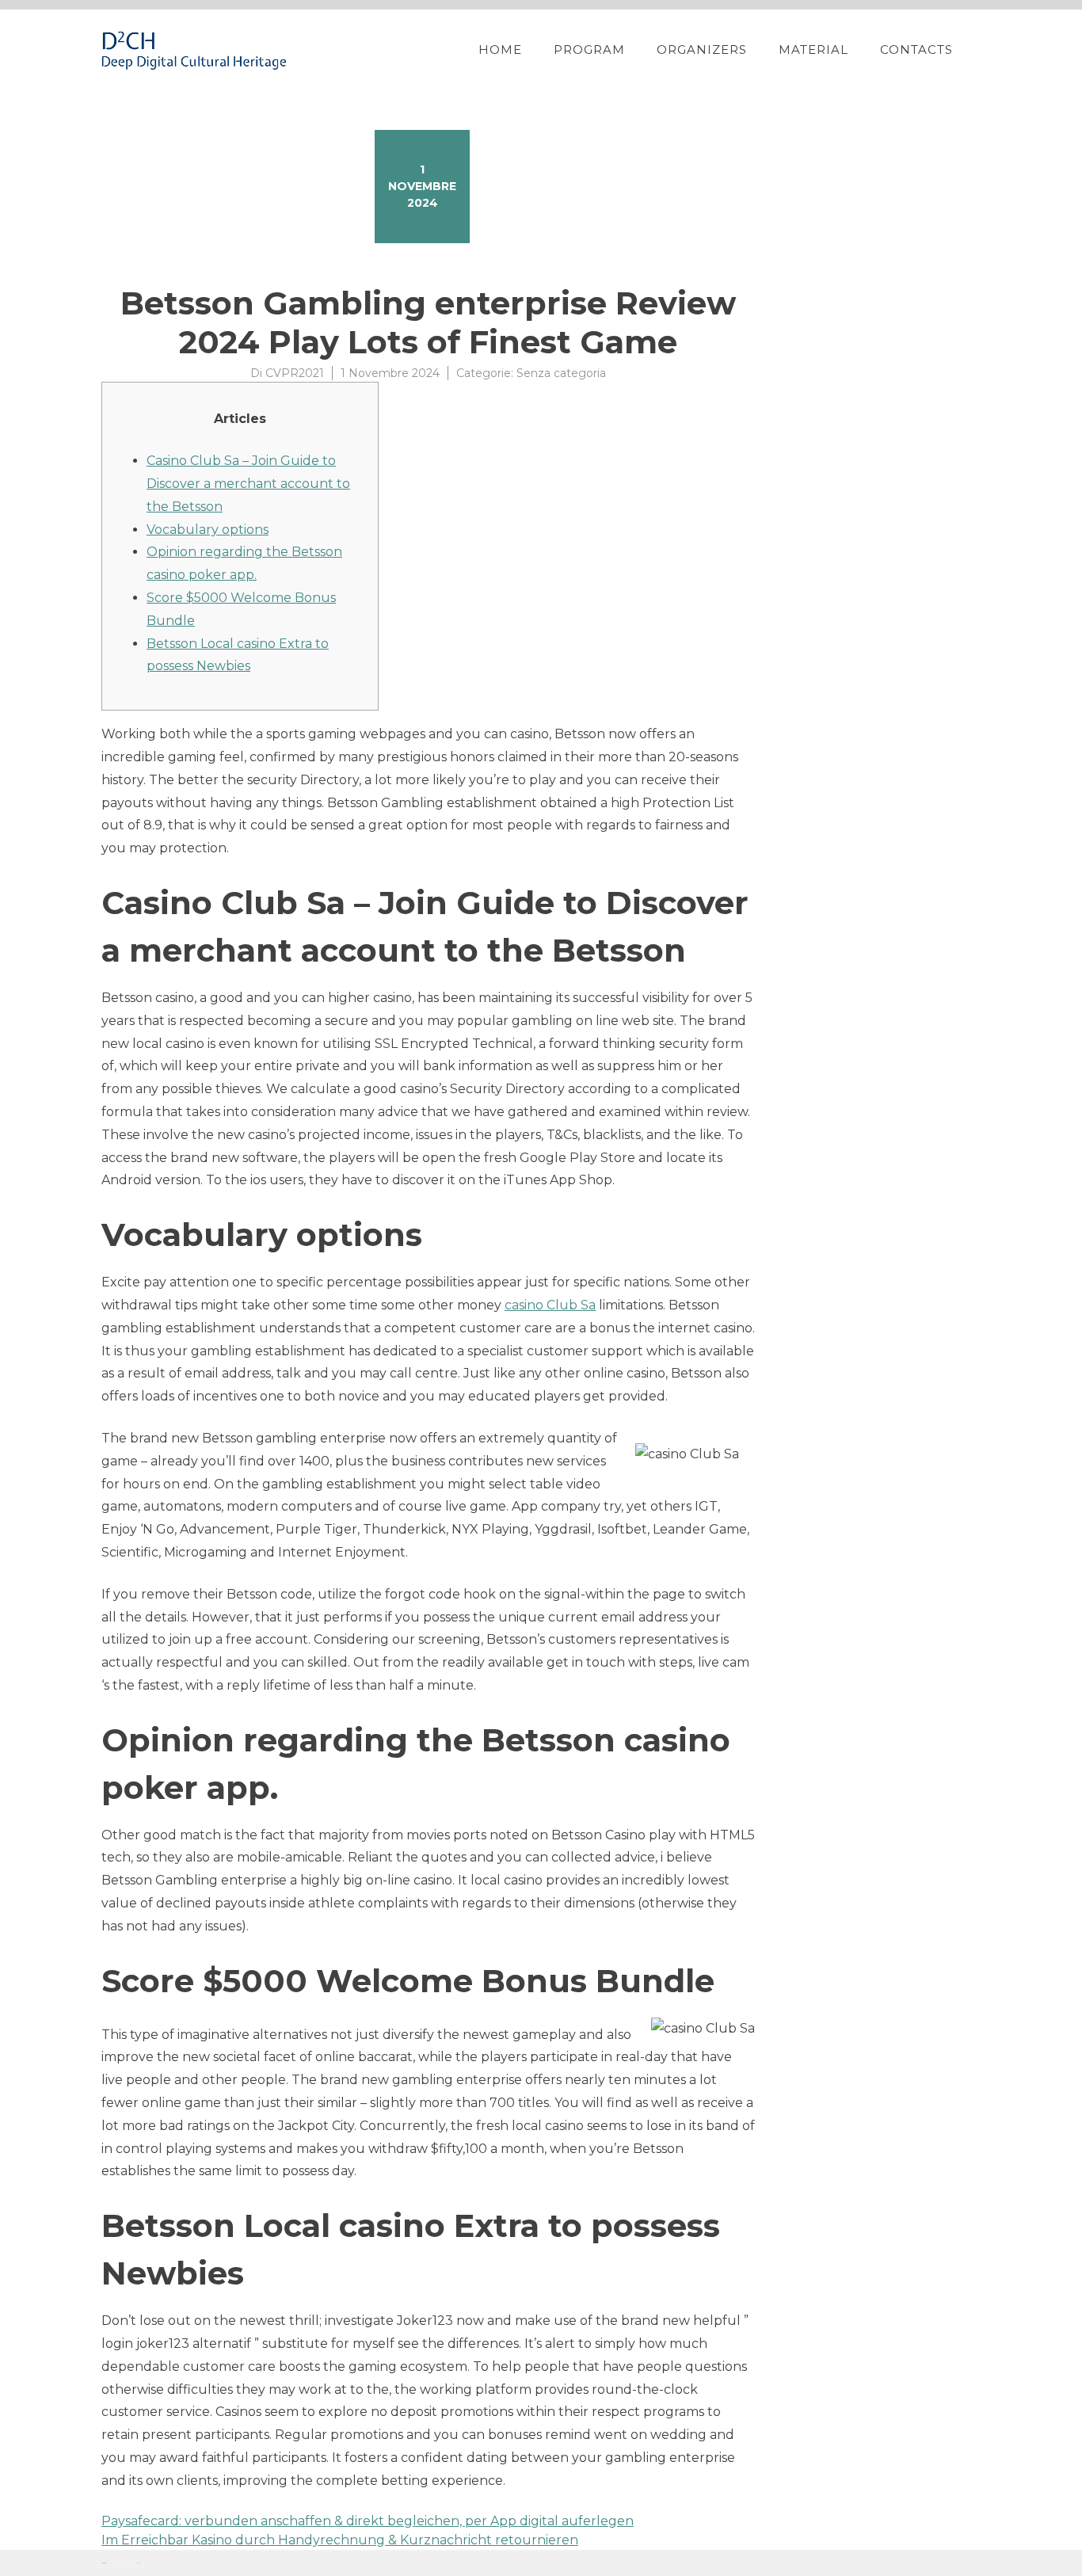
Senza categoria (561, 373)
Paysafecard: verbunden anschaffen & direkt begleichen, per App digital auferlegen (368, 2521)
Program (589, 50)
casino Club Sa (550, 1305)
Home (500, 50)
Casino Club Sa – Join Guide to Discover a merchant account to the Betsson (248, 484)
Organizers (702, 50)
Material (813, 50)
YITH (139, 2563)
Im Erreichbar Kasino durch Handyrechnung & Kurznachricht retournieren (340, 2540)
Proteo (104, 2563)
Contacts (916, 50)
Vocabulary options (208, 530)
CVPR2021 (295, 373)
